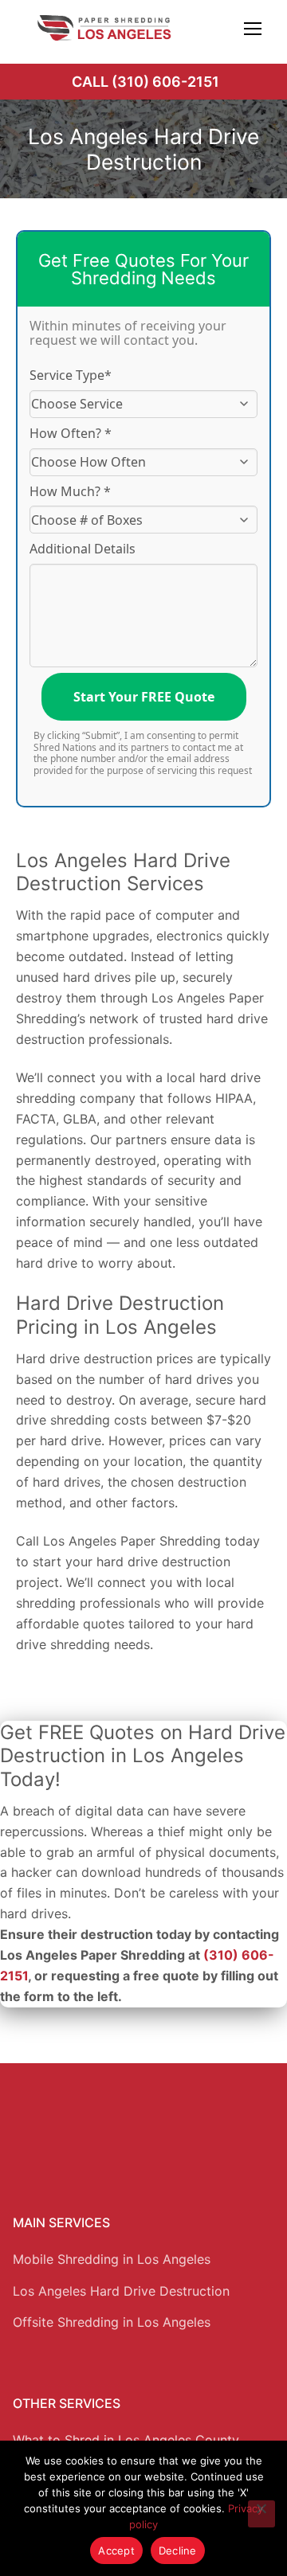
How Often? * (71, 433)
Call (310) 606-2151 (145, 82)
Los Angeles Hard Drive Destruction (121, 2291)
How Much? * (70, 491)
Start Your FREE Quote (144, 697)
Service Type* (71, 375)
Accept (116, 2551)
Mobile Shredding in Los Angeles (112, 2259)
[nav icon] (253, 28)
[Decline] (261, 2514)
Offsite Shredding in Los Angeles (112, 2322)
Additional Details (83, 549)
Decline (178, 2551)
